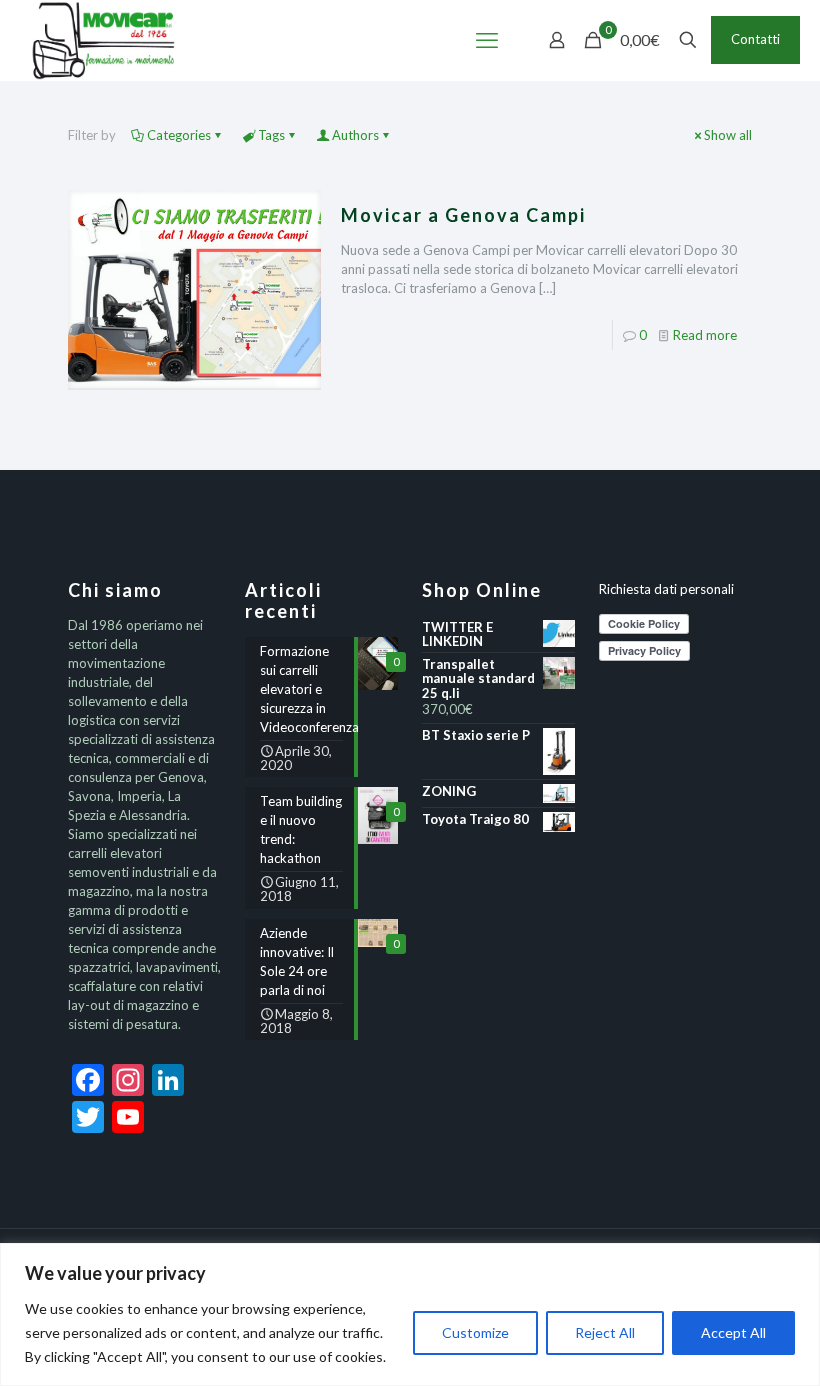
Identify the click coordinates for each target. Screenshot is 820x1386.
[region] (410, 1314)
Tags (271, 135)
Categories (179, 135)
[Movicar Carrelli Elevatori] (103, 40)
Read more (705, 335)
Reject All (605, 1332)
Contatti (755, 39)
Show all (728, 135)
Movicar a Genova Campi (463, 215)
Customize (475, 1332)
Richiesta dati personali (666, 589)
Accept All (733, 1332)
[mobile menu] (487, 40)
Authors (355, 135)
